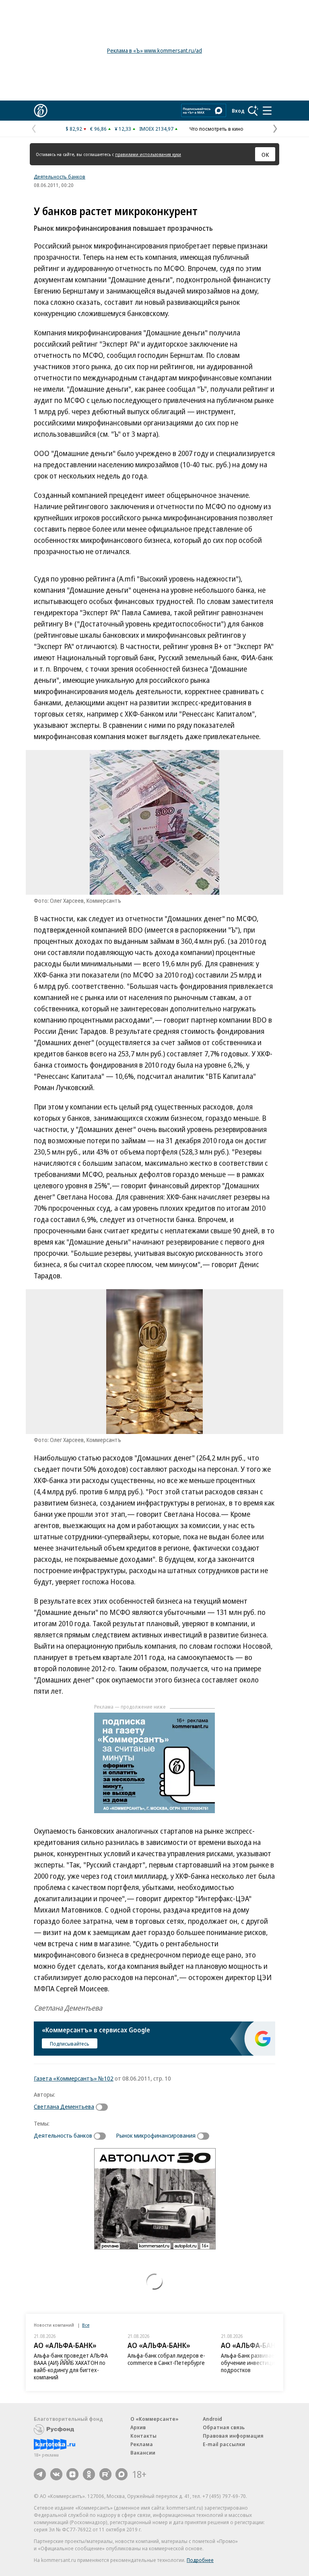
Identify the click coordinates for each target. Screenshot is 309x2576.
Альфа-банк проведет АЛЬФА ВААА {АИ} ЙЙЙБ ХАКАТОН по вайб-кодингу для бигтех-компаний (71, 2366)
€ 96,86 (98, 129)
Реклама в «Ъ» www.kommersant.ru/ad (154, 50)
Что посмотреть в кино (216, 129)
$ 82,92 (74, 129)
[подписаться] (104, 2107)
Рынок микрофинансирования (156, 2135)
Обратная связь (224, 2427)
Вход (238, 111)
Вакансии (143, 2453)
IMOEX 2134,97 (156, 129)
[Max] (122, 2474)
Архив (138, 2427)
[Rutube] (105, 2474)
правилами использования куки (148, 154)
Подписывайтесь (70, 2044)
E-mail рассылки (224, 2444)
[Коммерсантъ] (41, 111)
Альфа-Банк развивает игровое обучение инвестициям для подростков (260, 2363)
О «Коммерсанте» (154, 2419)
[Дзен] (72, 2474)
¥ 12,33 (123, 129)
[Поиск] (253, 111)
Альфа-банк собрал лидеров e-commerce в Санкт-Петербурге (166, 2359)
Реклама (142, 2444)
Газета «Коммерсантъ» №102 (74, 2078)
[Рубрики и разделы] (267, 111)
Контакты (143, 2436)
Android (212, 2419)
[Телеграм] (40, 2474)
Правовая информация (233, 2436)
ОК (265, 154)
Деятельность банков (60, 177)
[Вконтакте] (56, 2474)
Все (86, 2325)
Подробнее (200, 2560)
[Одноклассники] (89, 2474)
